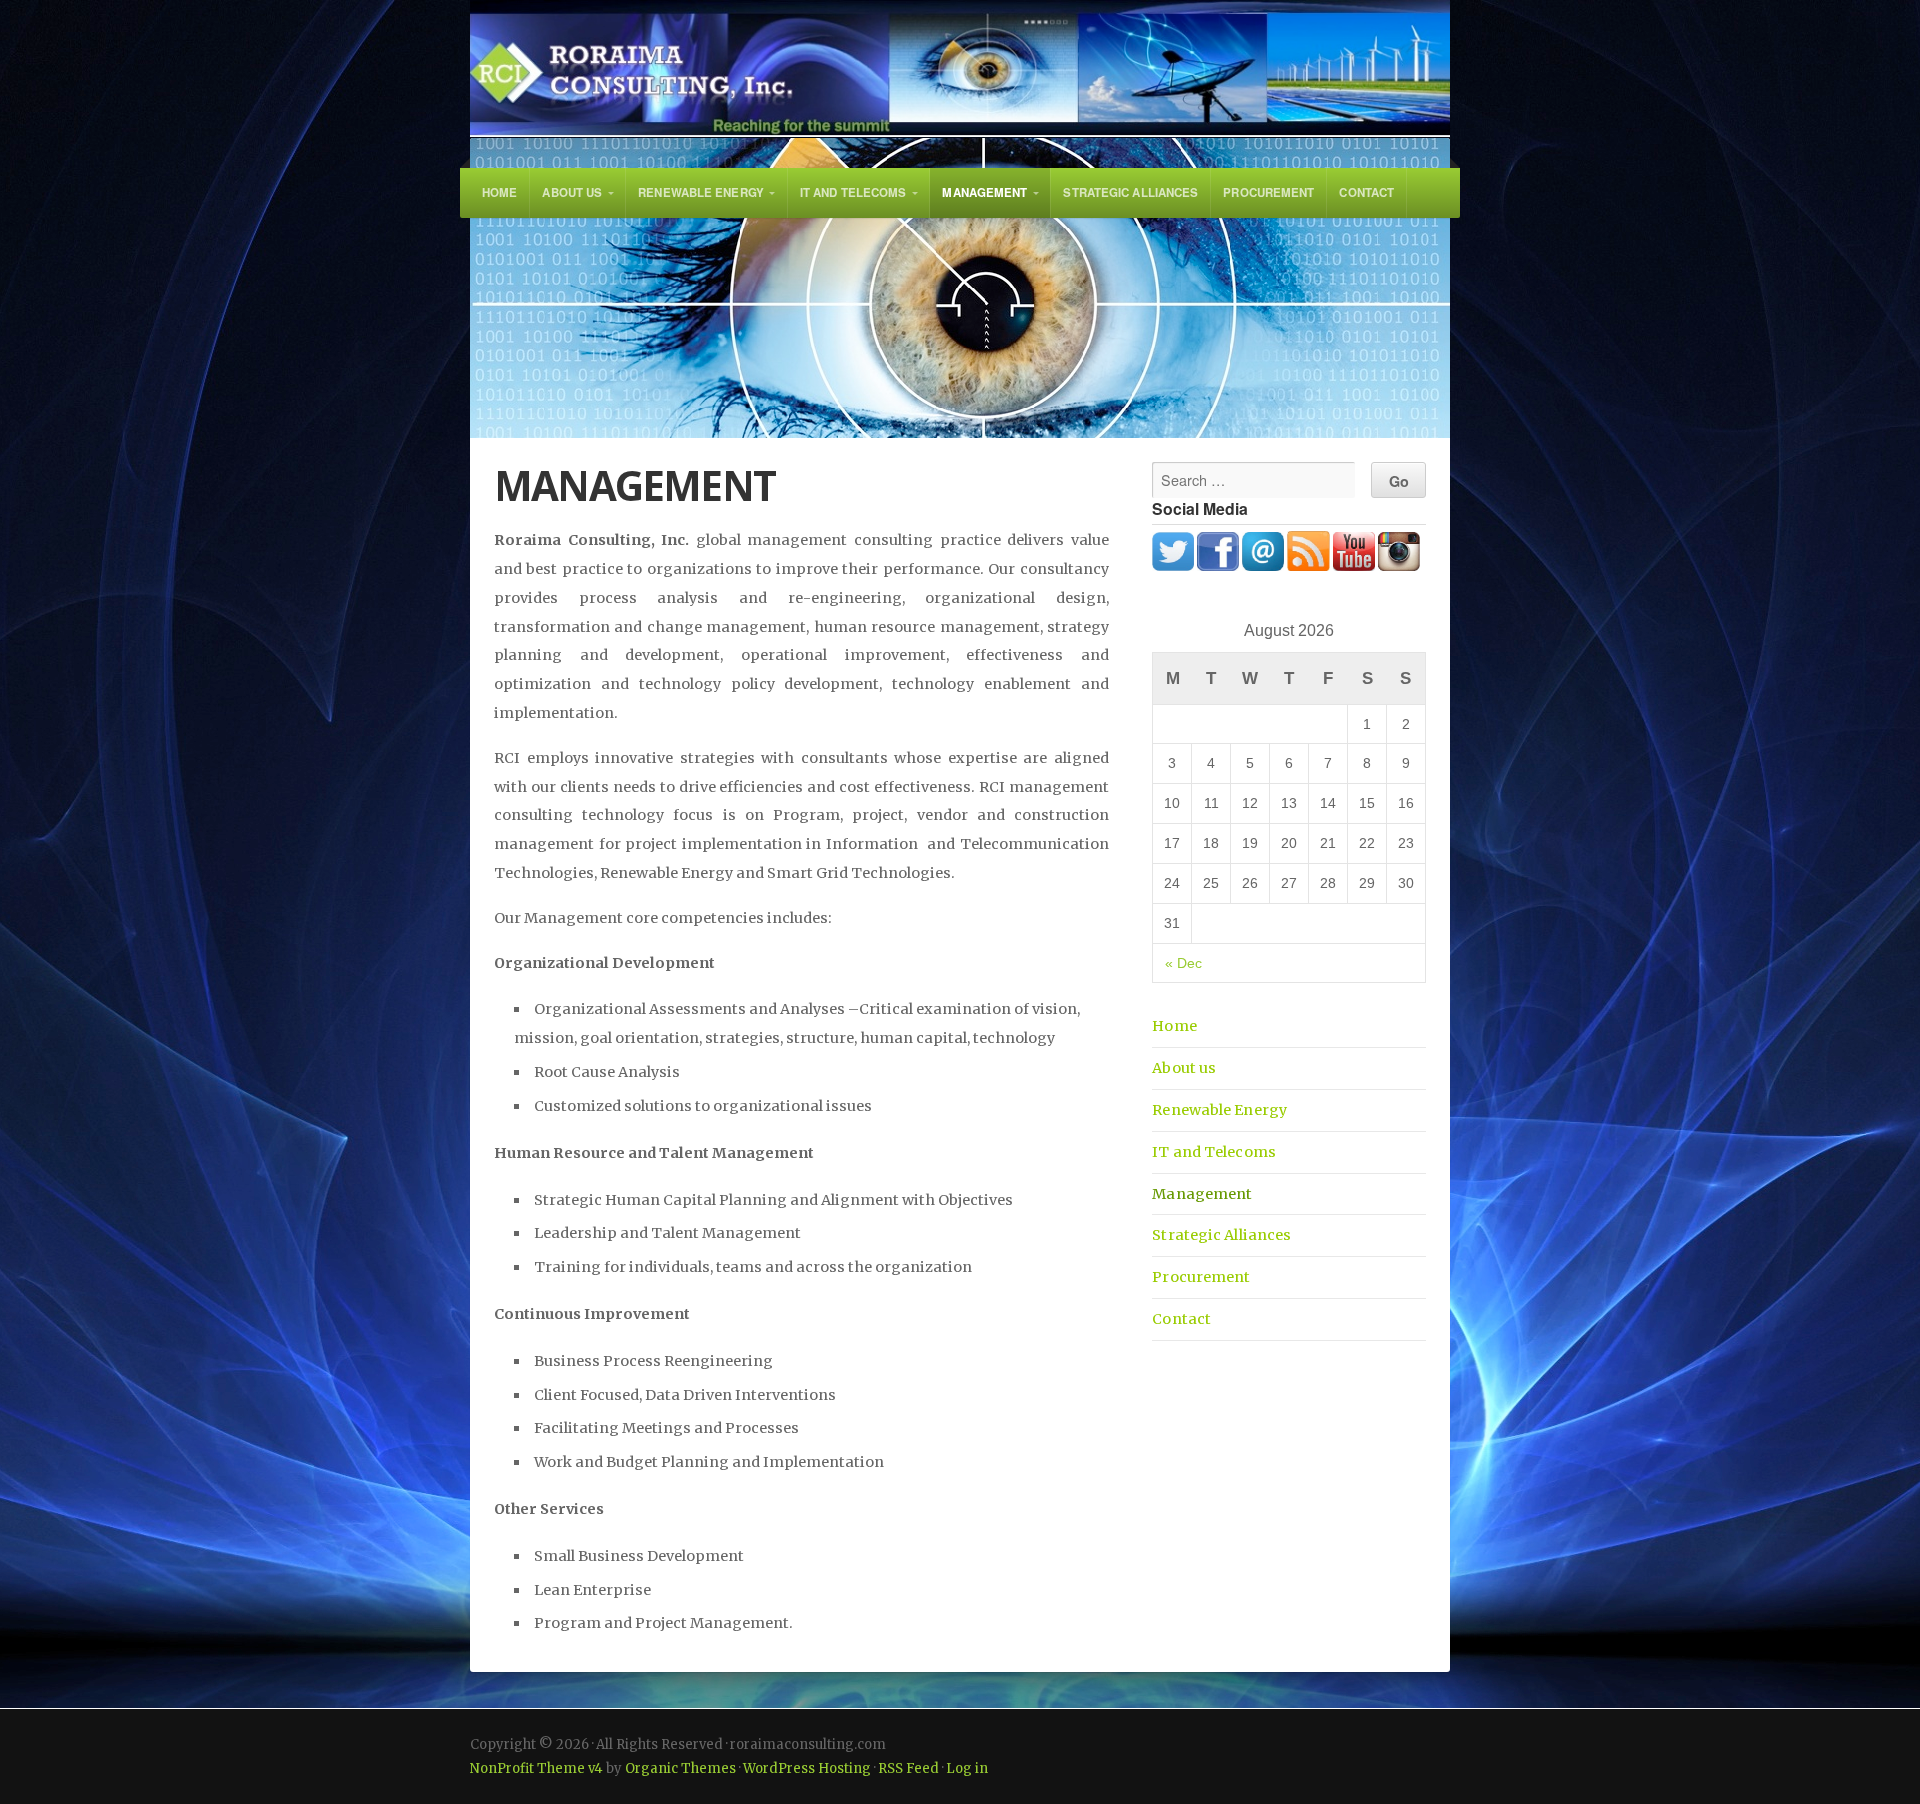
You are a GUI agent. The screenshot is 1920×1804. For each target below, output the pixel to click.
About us (572, 192)
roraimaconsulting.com (960, 68)
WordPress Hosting (807, 1768)
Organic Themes (680, 1768)
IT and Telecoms (853, 192)
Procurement (1268, 192)
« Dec (1183, 963)
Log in (967, 1768)
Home (499, 192)
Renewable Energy (701, 192)
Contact (1366, 192)
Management (984, 192)
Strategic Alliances (1130, 192)
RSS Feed (908, 1768)
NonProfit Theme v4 (536, 1768)
